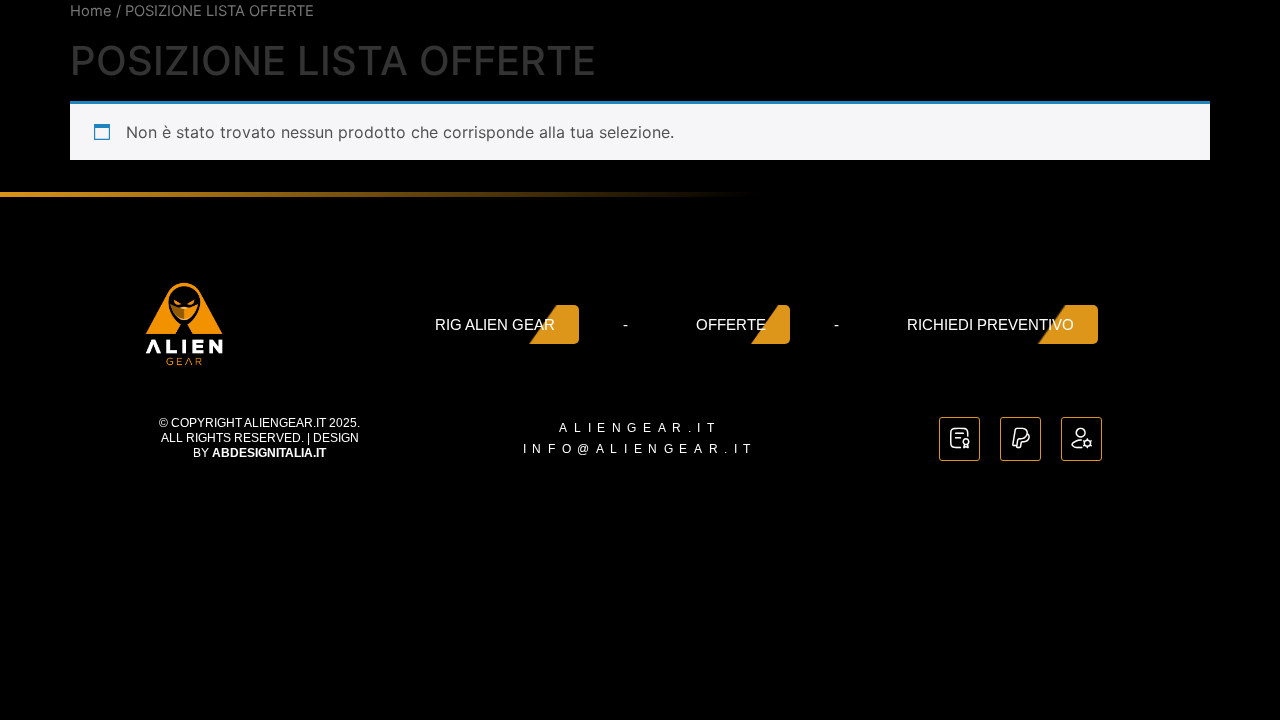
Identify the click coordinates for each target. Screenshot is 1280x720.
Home (91, 11)
